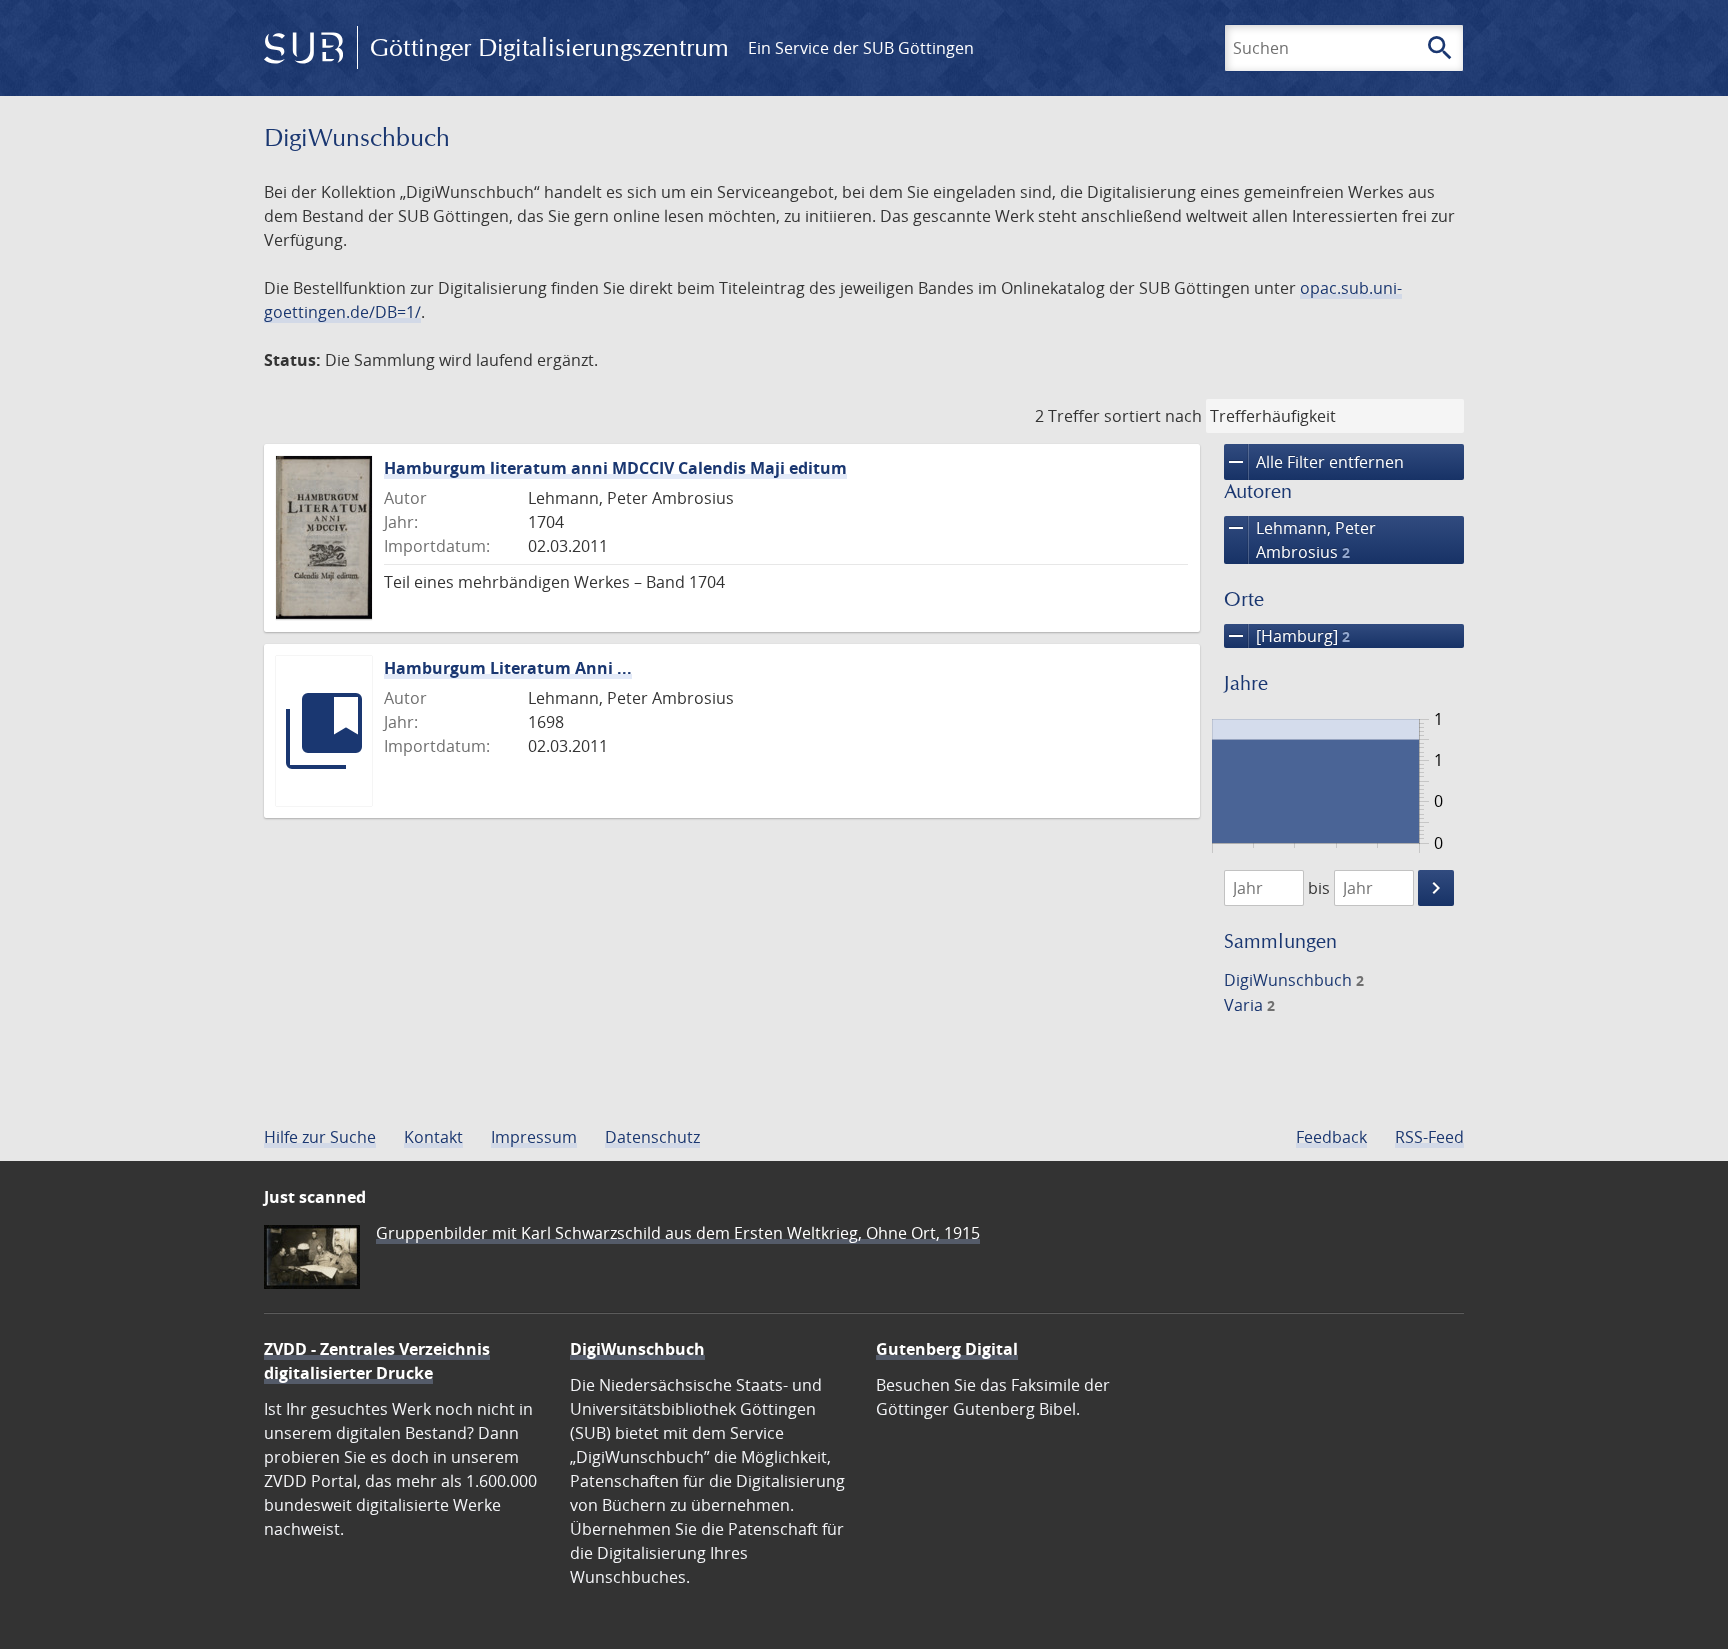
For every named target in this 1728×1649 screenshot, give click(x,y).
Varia (1249, 1005)
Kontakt (433, 1137)
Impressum (534, 1137)
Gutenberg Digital (947, 1349)
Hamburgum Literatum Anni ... (508, 668)
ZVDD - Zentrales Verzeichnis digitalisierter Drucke (377, 1361)
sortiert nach (1153, 416)
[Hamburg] (1287, 636)
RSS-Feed (1429, 1137)
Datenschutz (652, 1137)
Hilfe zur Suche (320, 1137)
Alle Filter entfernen (1314, 462)
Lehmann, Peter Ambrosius (1300, 539)
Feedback (1331, 1137)
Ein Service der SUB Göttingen (861, 48)
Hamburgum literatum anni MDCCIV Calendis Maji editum (615, 468)
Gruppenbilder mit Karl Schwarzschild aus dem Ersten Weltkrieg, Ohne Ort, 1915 (678, 1233)
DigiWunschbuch (1294, 980)
